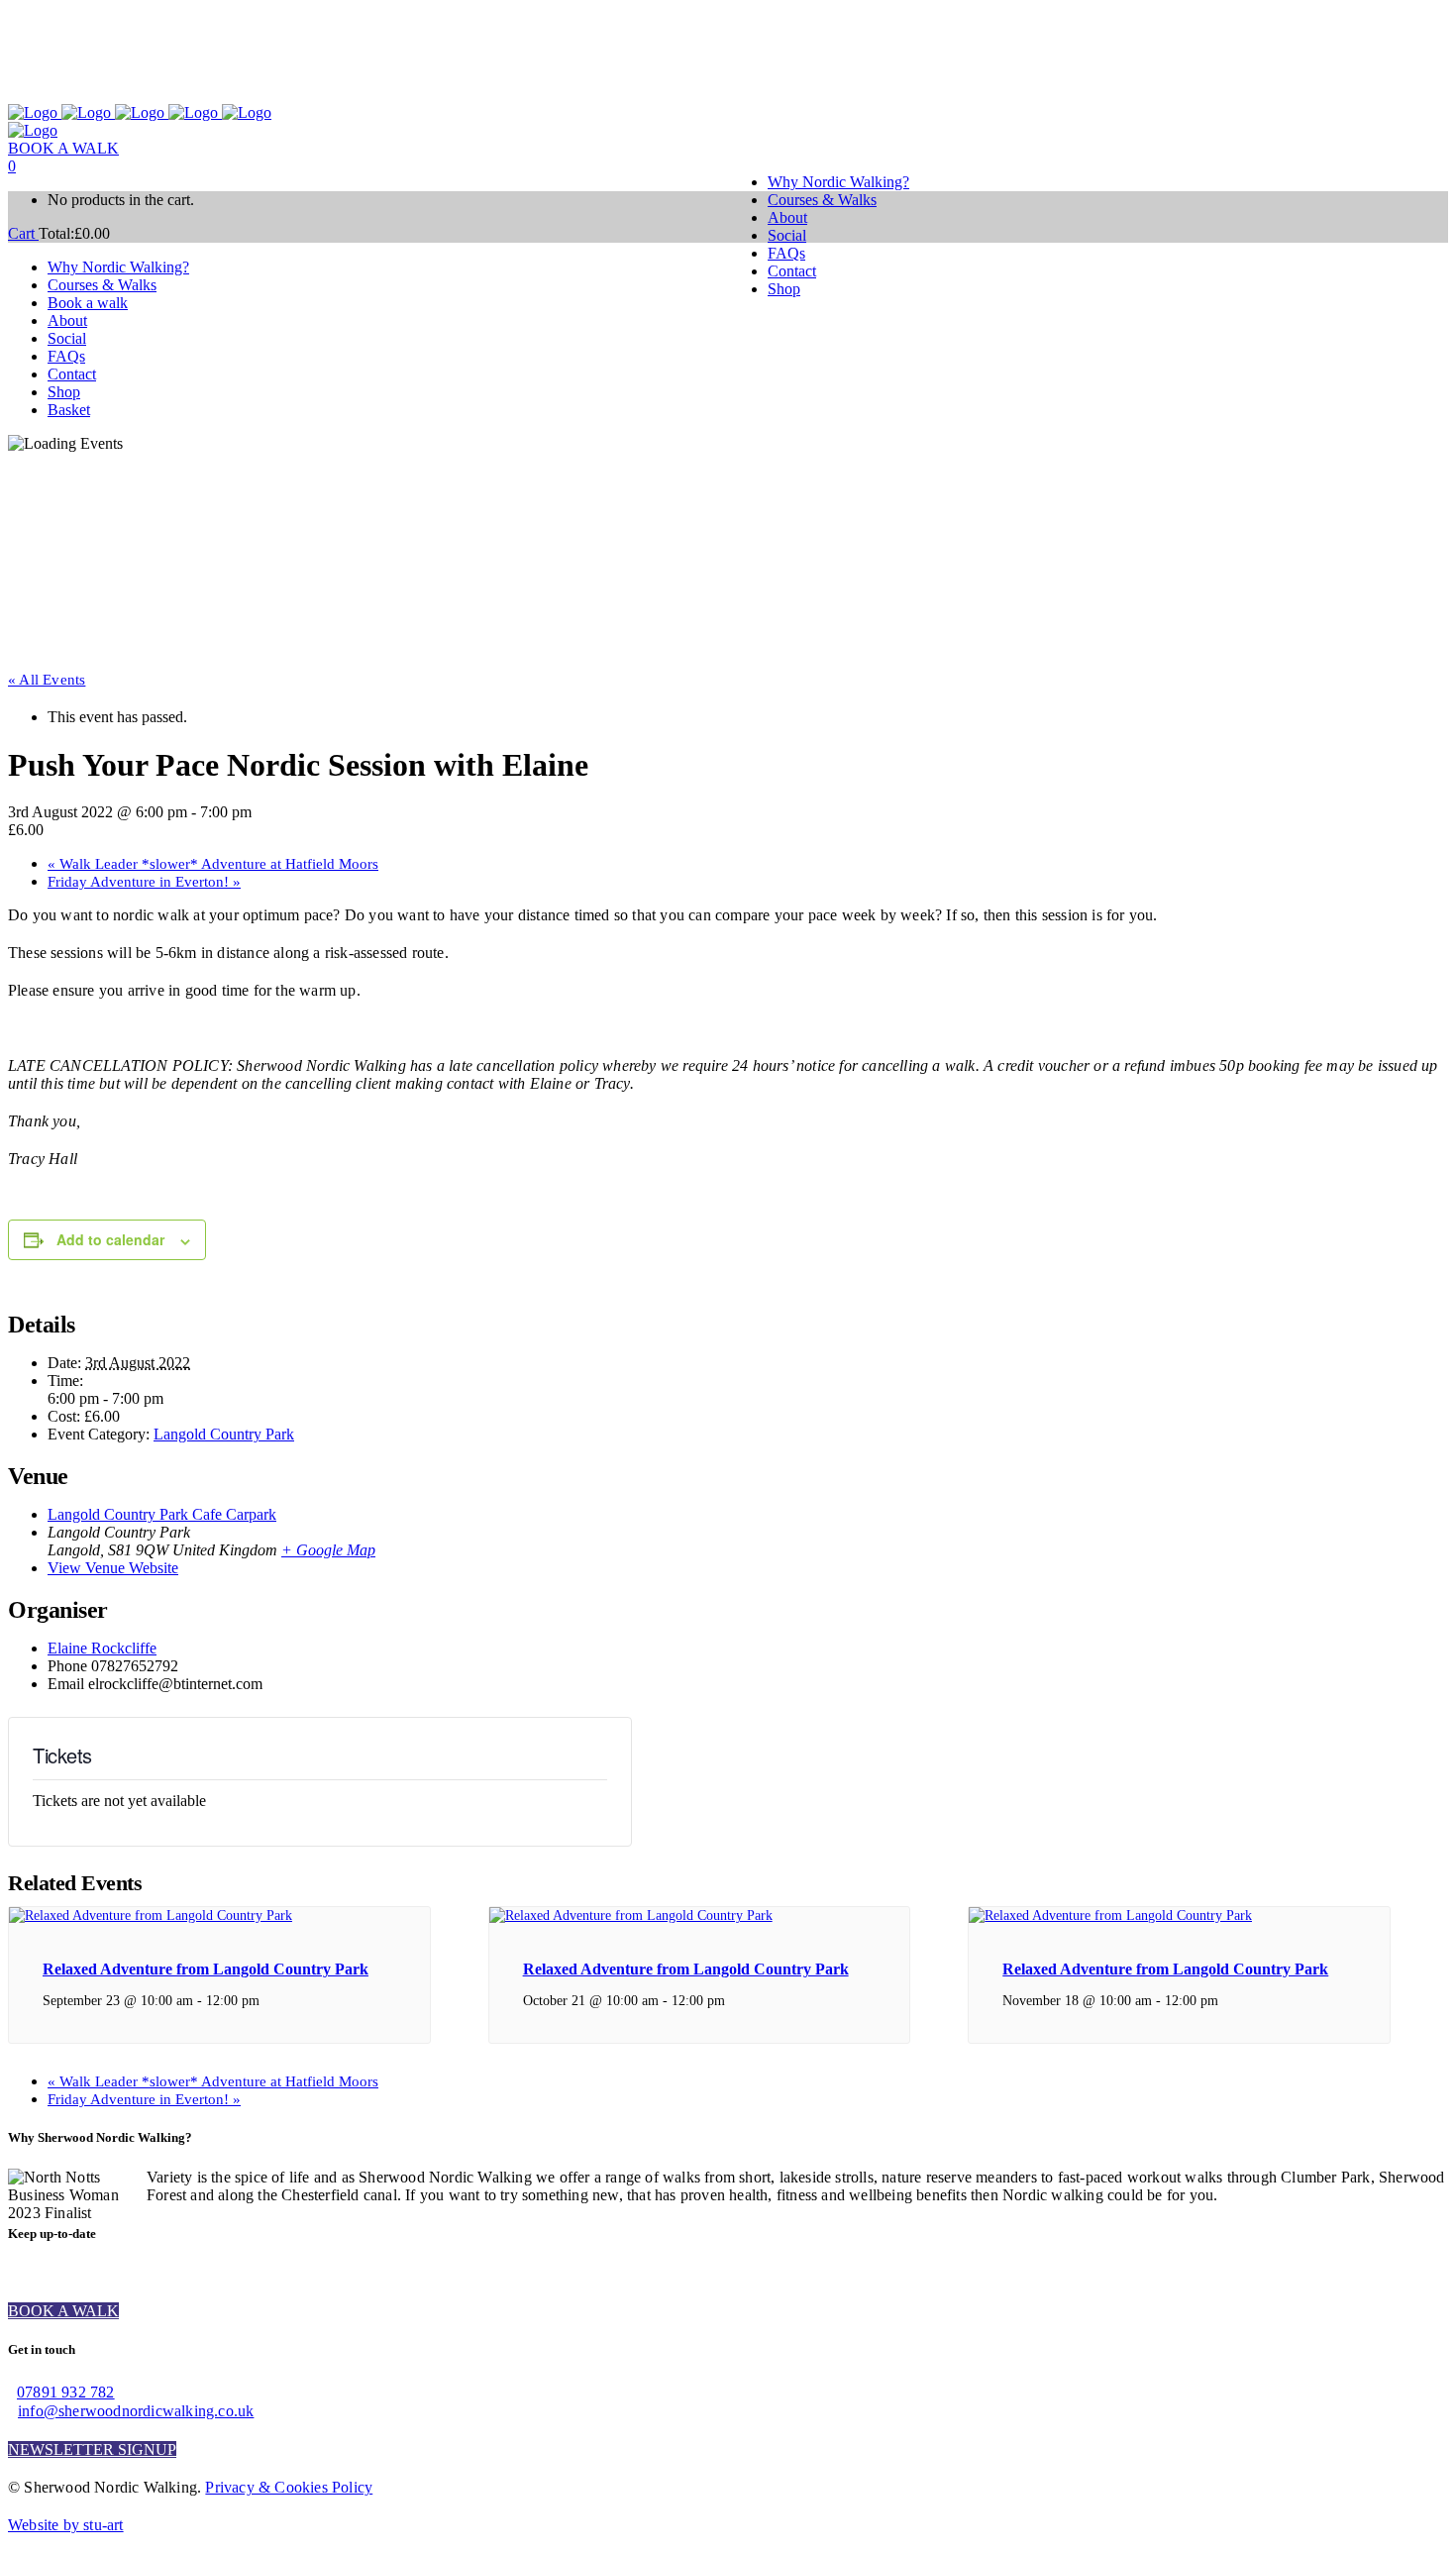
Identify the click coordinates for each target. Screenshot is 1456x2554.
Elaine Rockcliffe (102, 1648)
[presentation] (151, 1915)
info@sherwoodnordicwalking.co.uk (136, 2411)
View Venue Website (113, 1568)
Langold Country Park (224, 1434)
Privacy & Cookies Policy (289, 2487)
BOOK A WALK (63, 148)
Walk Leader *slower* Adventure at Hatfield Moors (213, 864)
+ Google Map (328, 1550)
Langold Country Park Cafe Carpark (162, 1514)
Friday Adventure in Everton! (144, 882)
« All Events (47, 680)
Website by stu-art (66, 2525)
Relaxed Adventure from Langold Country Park (206, 1969)
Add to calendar (110, 1239)
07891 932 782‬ (66, 2392)
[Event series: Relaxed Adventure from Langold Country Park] (270, 2000)
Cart (23, 233)
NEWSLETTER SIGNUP (92, 2449)
